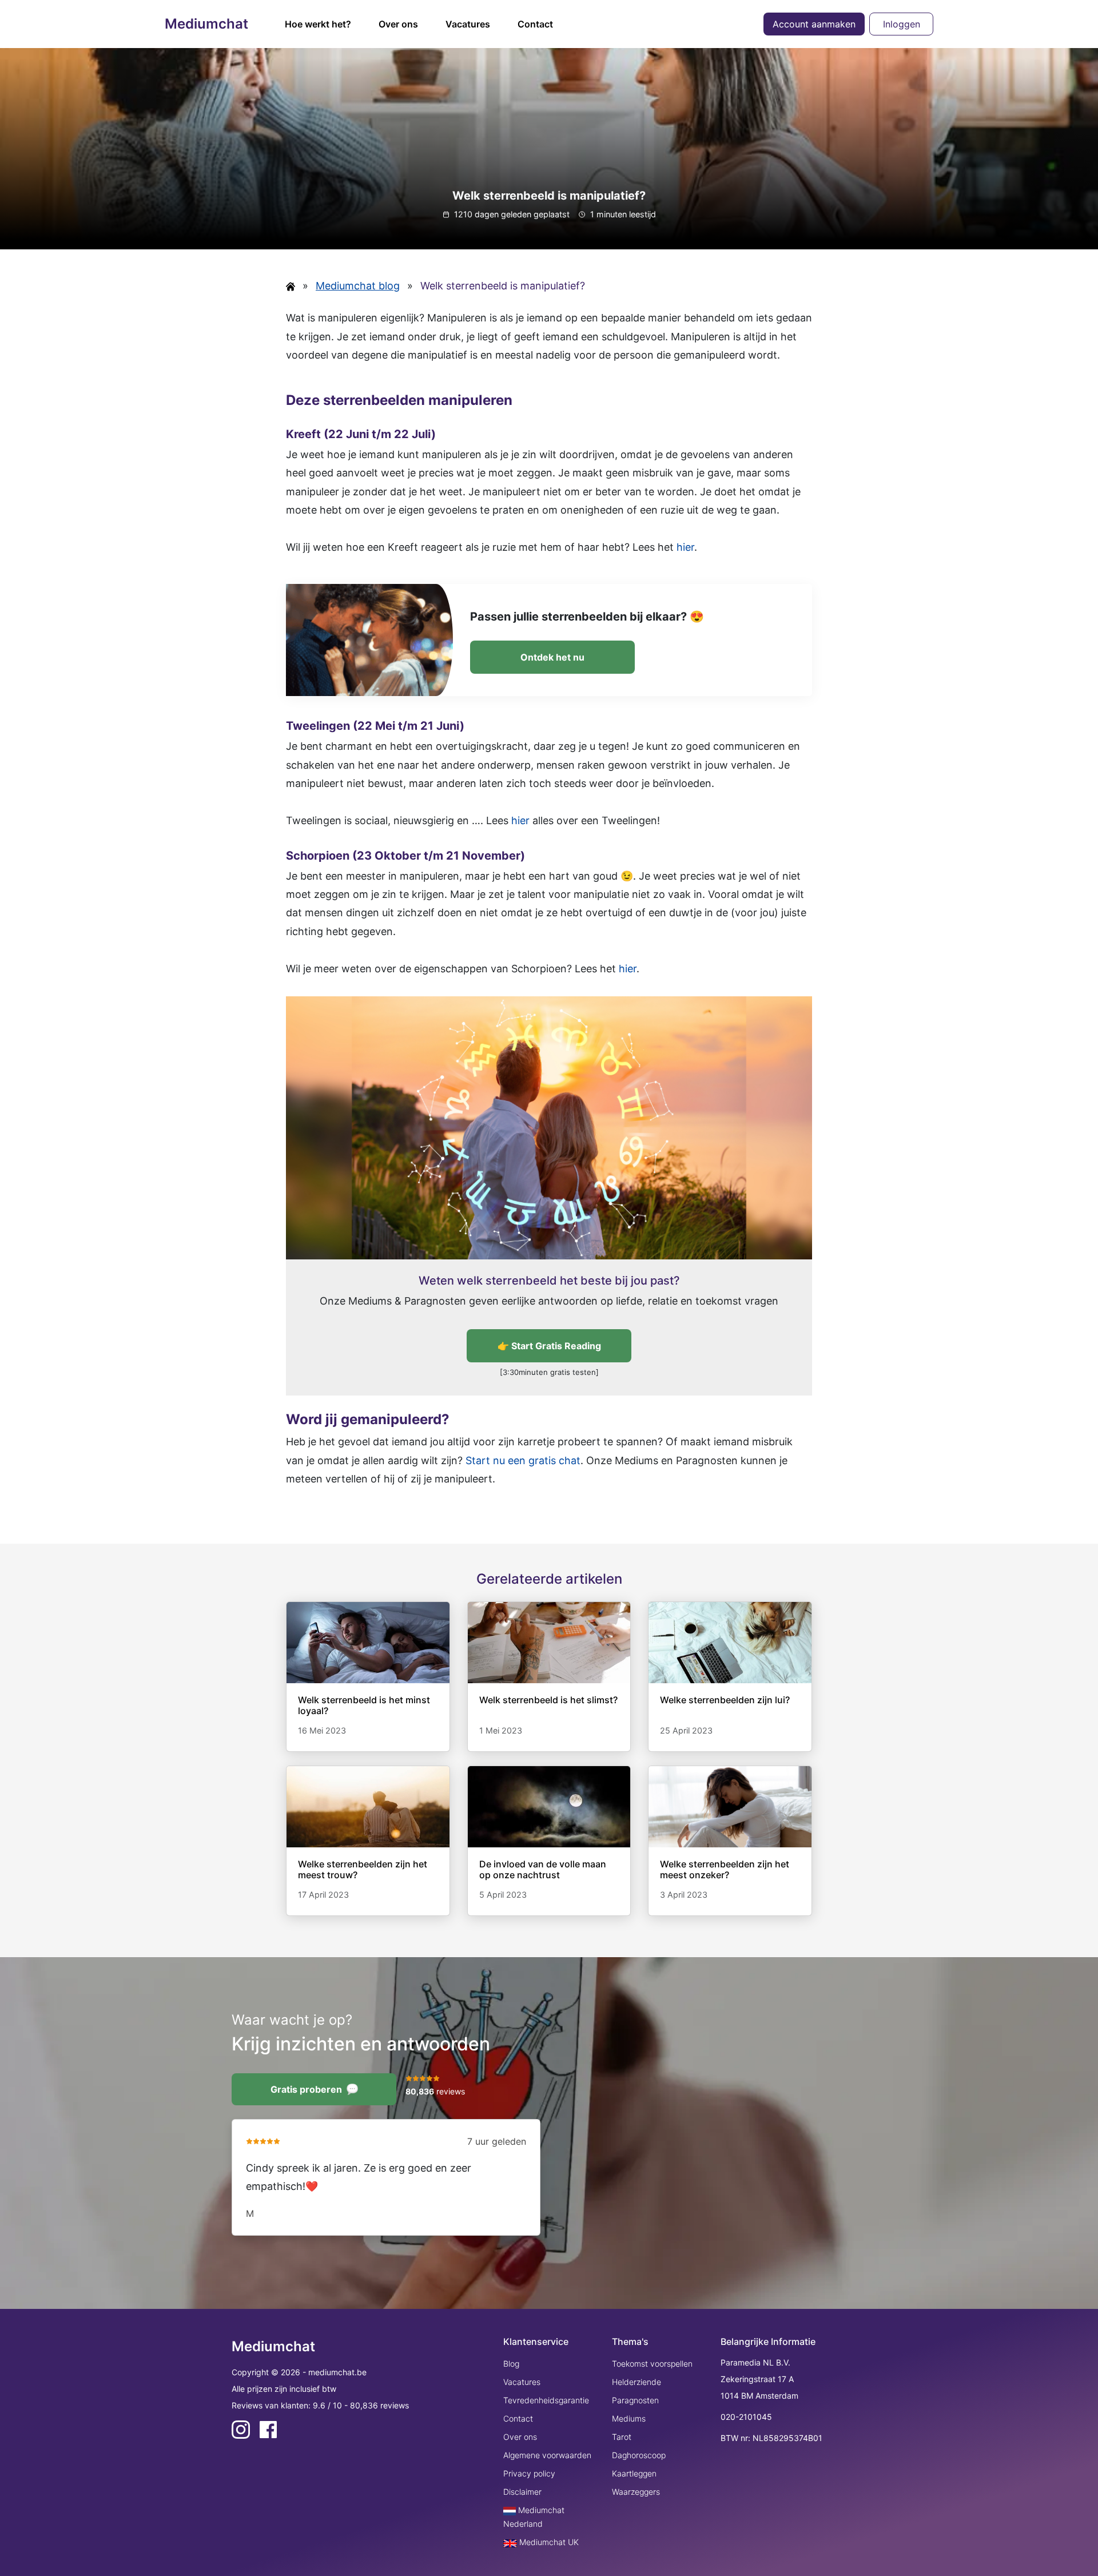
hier (685, 547)
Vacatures (468, 24)
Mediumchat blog (358, 286)
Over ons (398, 24)
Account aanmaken (814, 24)
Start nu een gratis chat (523, 1460)
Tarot (622, 2437)
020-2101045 (746, 2417)
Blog (511, 2364)
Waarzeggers (636, 2492)
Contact (535, 24)
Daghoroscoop (639, 2455)
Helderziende (636, 2382)
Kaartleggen (634, 2473)
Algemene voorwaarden (547, 2455)
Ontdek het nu (552, 657)
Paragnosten (635, 2400)
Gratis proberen (306, 2089)
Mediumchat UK (548, 2542)
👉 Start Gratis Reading (549, 1346)
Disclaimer (522, 2492)
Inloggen (902, 24)
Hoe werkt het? (318, 24)
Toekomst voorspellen (652, 2364)
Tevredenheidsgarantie (546, 2400)
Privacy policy (529, 2473)
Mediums (629, 2418)
